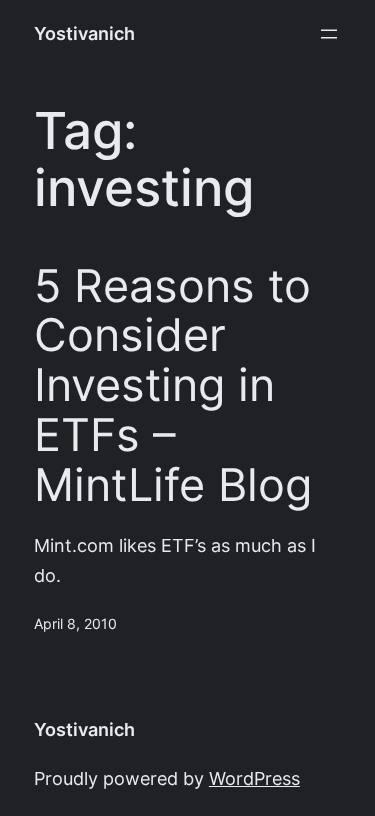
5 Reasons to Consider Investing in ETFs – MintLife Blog (173, 385)
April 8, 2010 (75, 624)
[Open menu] (329, 34)
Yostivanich (84, 33)
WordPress (254, 778)
